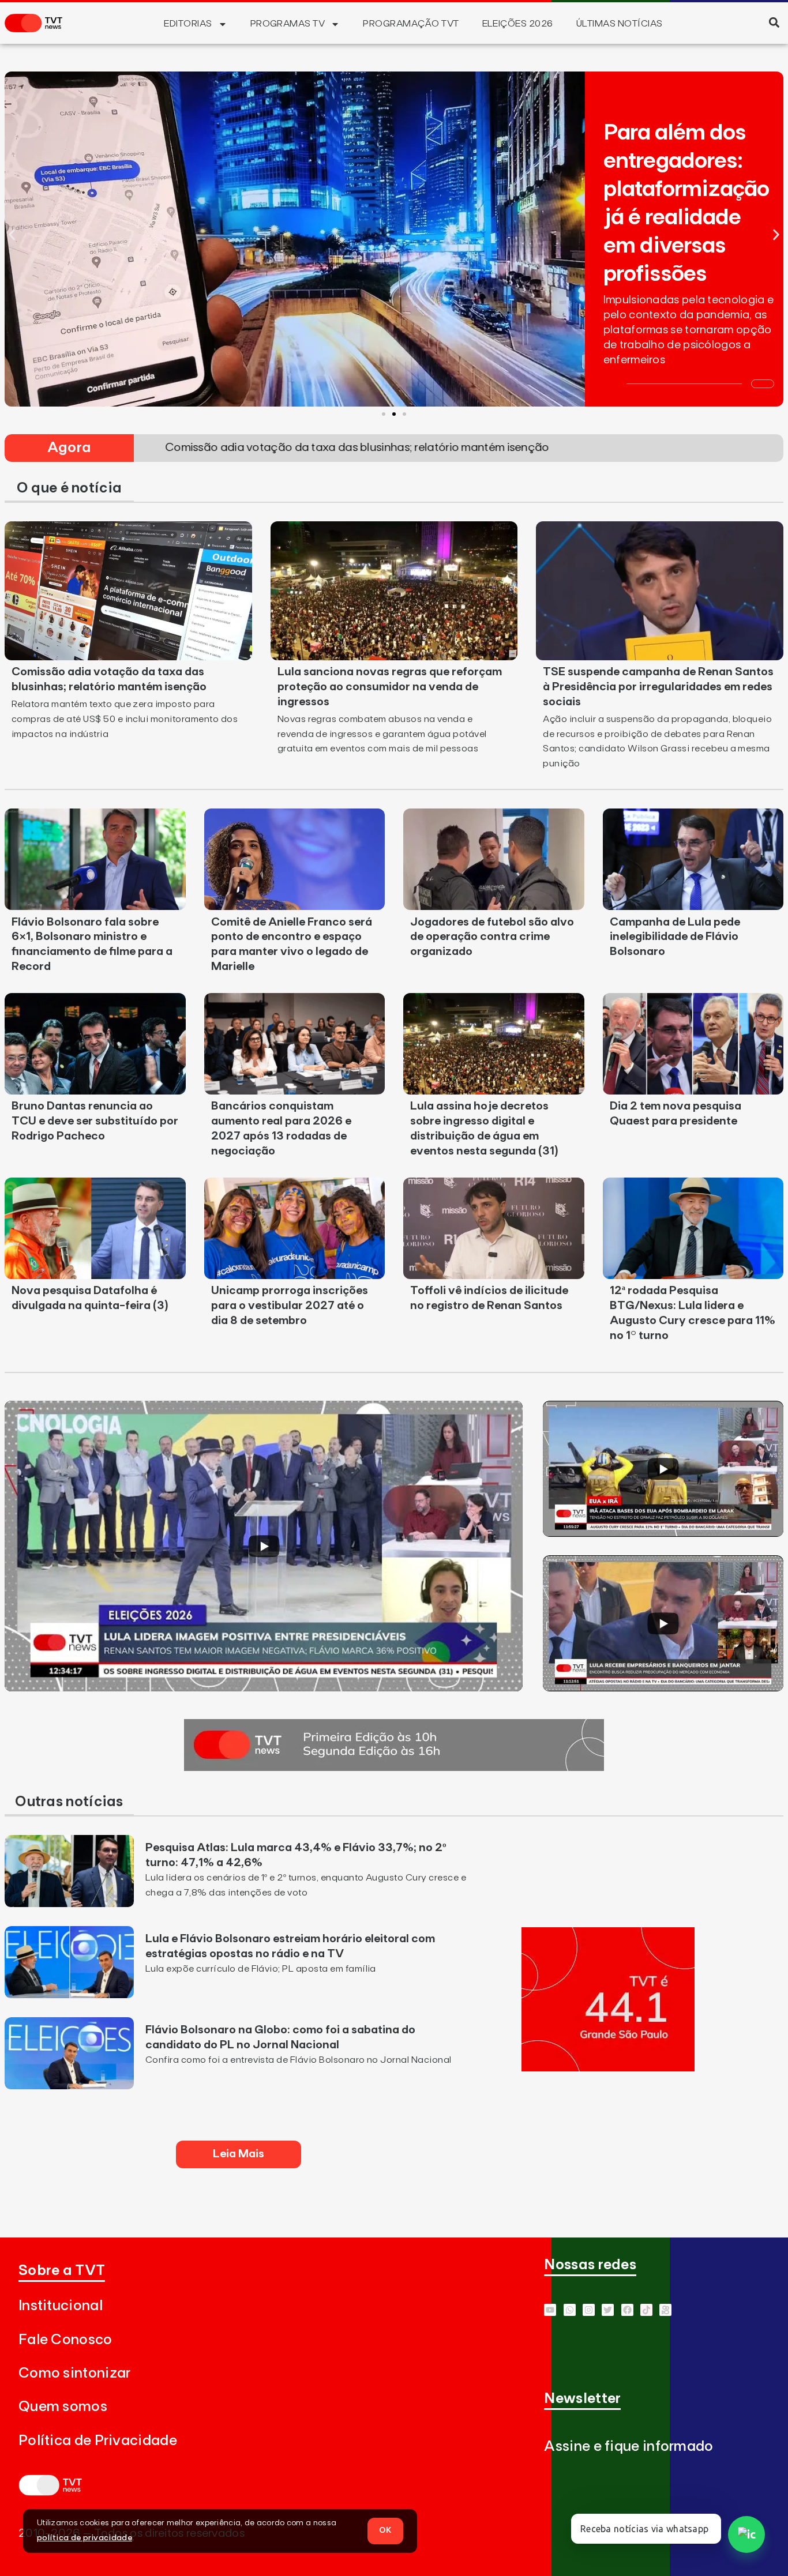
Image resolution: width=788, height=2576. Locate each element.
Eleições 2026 (518, 24)
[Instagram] (589, 2310)
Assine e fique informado (628, 2447)
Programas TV (288, 24)
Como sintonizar (75, 2373)
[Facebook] (627, 2310)
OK (385, 2530)
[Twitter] (608, 2310)
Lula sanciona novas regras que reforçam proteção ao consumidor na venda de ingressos (390, 687)
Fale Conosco (65, 2340)
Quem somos (63, 2407)
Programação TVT (411, 24)
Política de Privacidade (98, 2441)
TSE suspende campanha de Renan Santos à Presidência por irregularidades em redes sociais (658, 687)
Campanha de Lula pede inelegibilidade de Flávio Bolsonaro (675, 937)
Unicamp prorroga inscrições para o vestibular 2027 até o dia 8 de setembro (290, 1306)
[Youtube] (550, 2310)
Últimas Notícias (620, 24)
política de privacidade (85, 2538)
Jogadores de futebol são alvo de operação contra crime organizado (492, 937)
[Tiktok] (646, 2310)
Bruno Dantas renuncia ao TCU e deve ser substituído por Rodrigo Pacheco (95, 1121)
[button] (774, 22)
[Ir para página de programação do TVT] (608, 2068)
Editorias (188, 24)
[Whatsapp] (570, 2310)
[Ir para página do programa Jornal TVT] (394, 1768)
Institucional (61, 2306)
